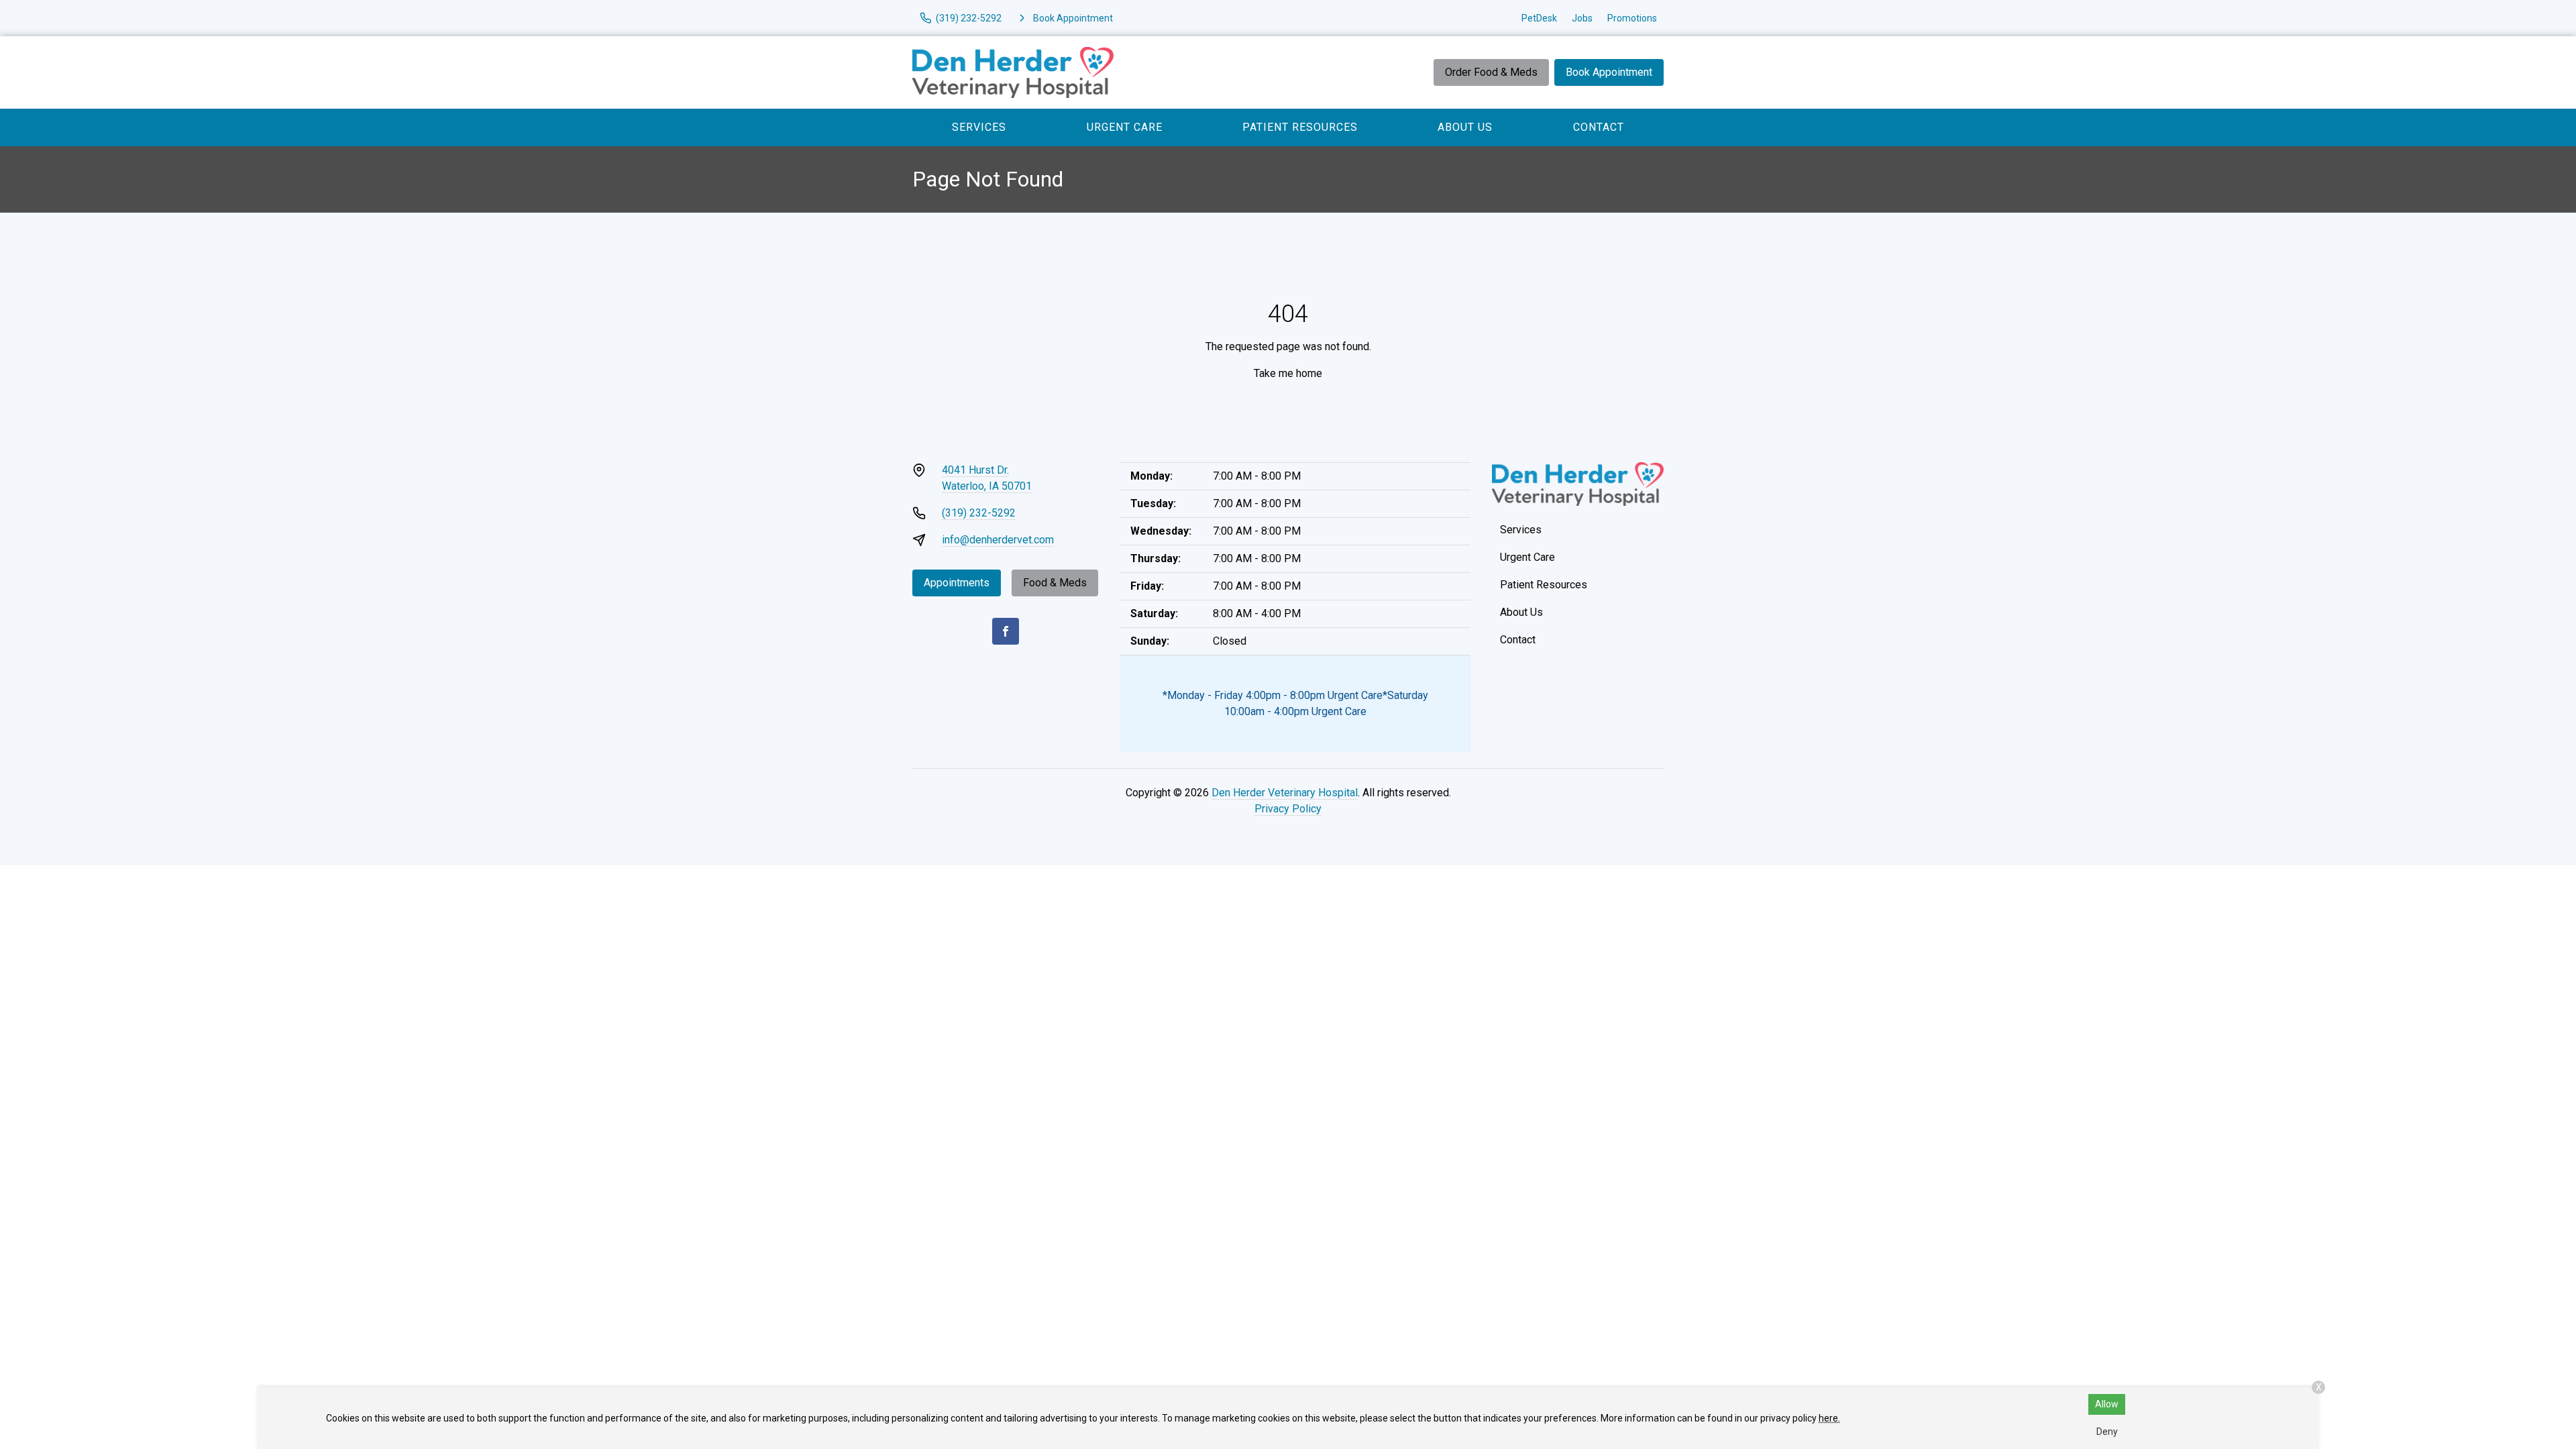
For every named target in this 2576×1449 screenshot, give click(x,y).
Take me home (1288, 373)
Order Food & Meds (1491, 72)
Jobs (1582, 18)
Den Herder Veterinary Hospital (1285, 793)
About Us (1465, 127)
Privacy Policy (1288, 809)
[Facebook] (1006, 631)
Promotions (1632, 18)
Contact (1599, 127)
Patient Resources (1300, 127)
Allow (2107, 1404)
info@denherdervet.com (998, 540)
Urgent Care (1125, 127)
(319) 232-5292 (979, 513)
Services (979, 127)
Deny (2107, 1432)
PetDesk (1539, 18)
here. (1829, 1418)
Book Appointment (1609, 72)
